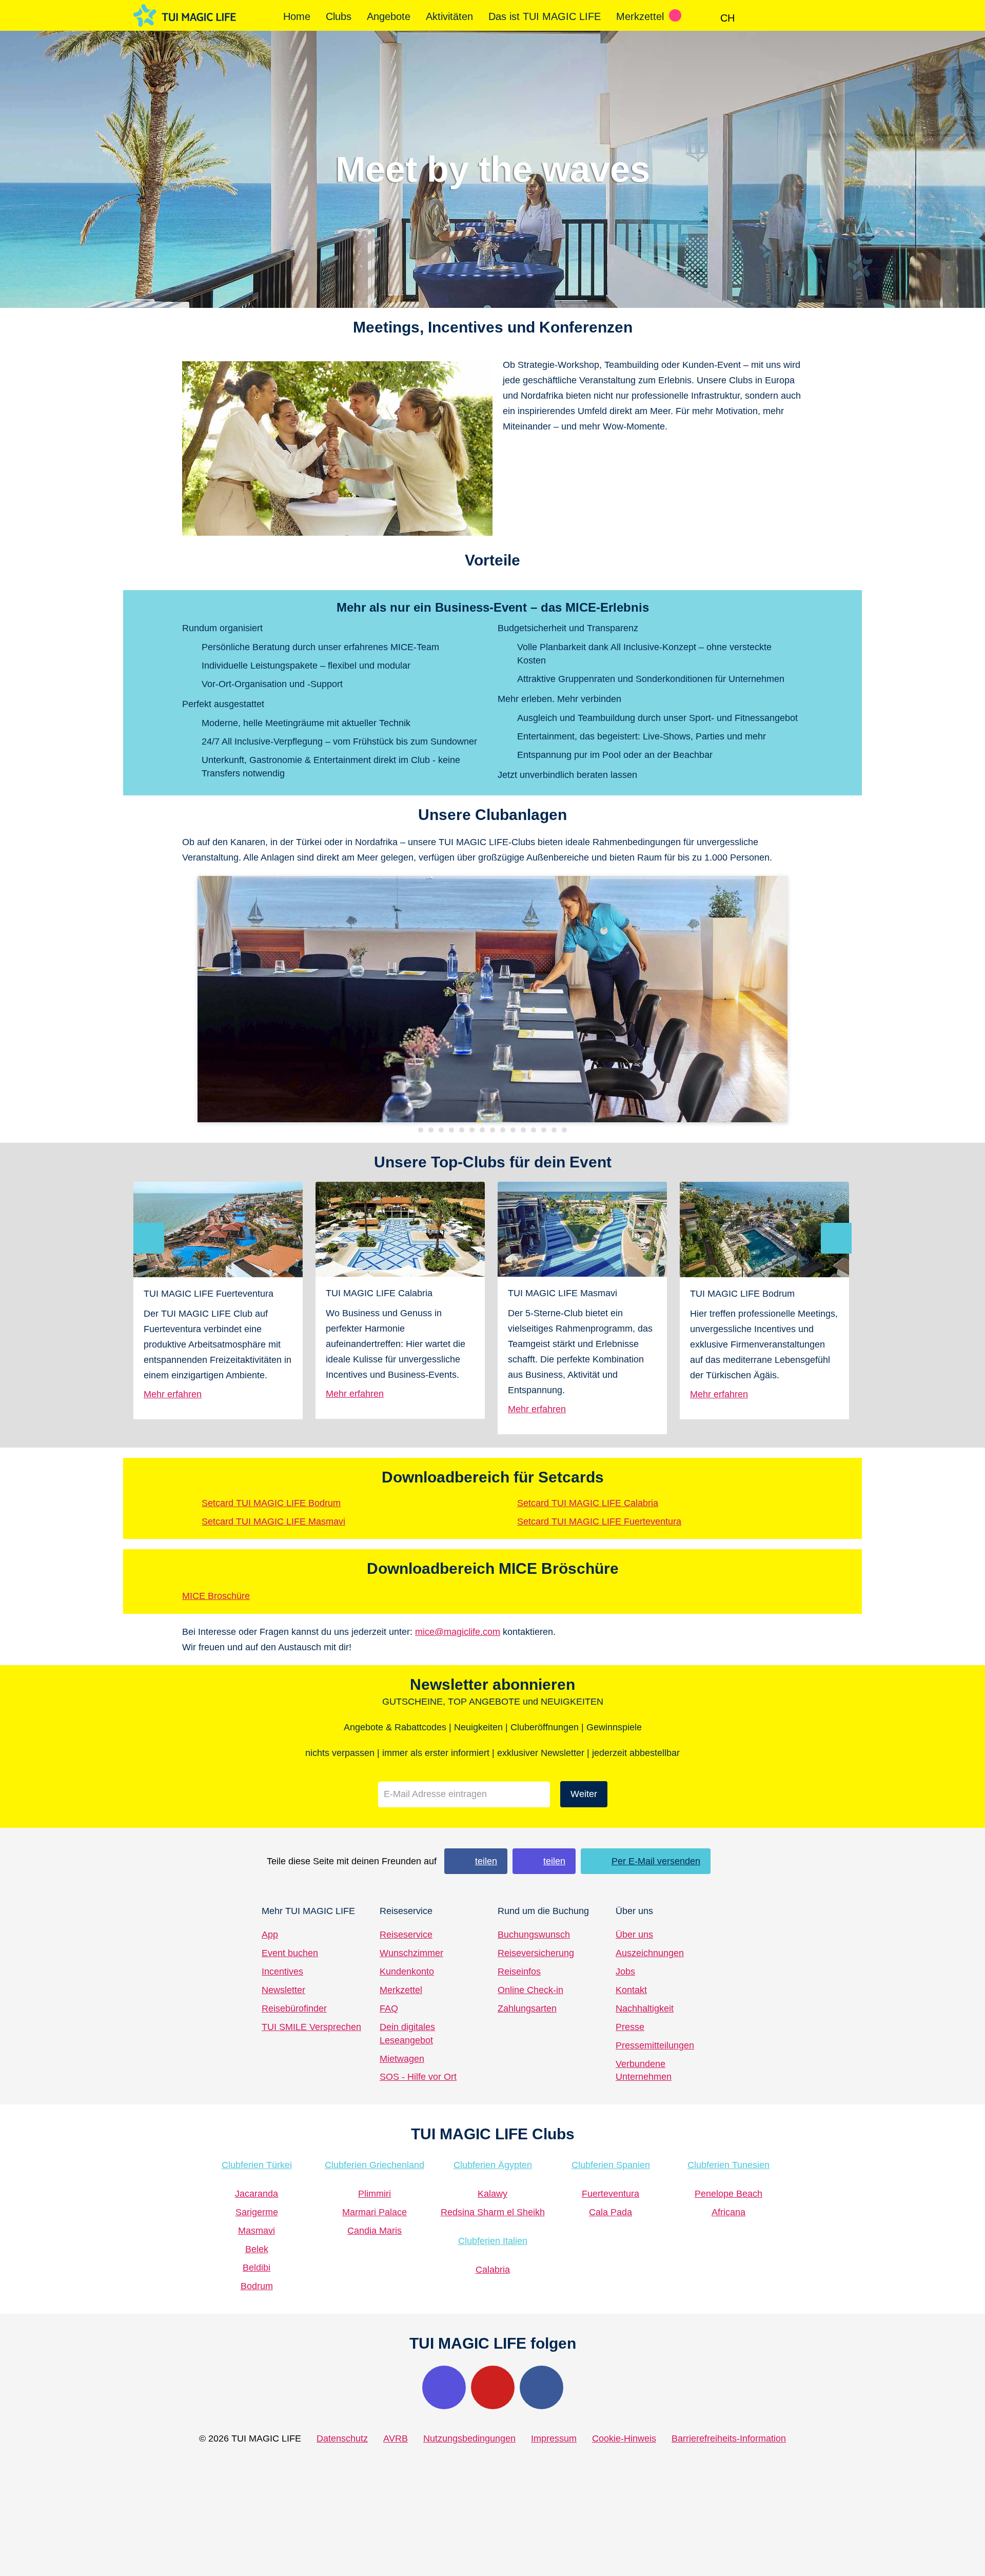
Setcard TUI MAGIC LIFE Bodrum (271, 1503)
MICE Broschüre (216, 1596)
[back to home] (185, 16)
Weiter (584, 1794)
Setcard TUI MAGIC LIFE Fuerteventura (599, 1521)
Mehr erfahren (173, 1394)
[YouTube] (493, 2387)
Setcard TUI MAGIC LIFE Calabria (588, 1503)
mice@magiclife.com (458, 1632)
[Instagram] (444, 2387)
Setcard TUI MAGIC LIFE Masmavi (273, 1521)
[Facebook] (541, 2387)
